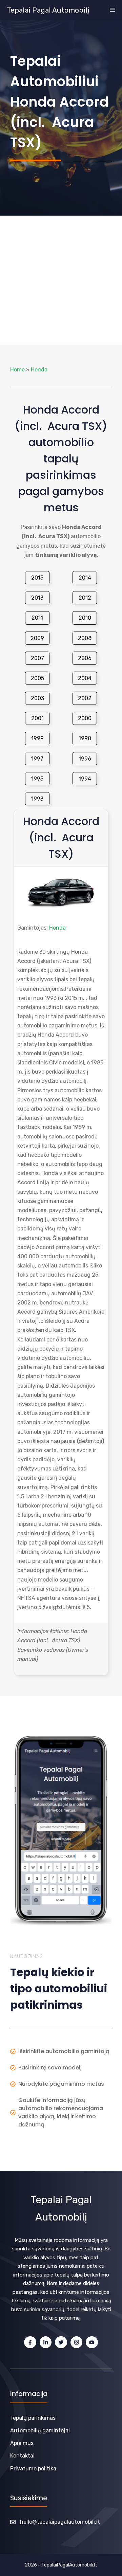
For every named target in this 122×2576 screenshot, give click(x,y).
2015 (37, 578)
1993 (37, 799)
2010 (85, 618)
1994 (85, 779)
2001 (37, 718)
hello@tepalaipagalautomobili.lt (60, 2522)
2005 (37, 678)
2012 (85, 598)
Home (17, 370)
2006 (85, 658)
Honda (39, 370)
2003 (37, 698)
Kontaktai (22, 2456)
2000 (85, 718)
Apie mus (22, 2443)
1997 (37, 759)
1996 (85, 759)
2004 (85, 678)
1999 (37, 738)
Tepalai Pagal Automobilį (48, 10)
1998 (85, 738)
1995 (37, 779)
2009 (37, 638)
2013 (37, 598)
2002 (85, 698)
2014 (85, 578)
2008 (85, 638)
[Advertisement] (61, 280)
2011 (37, 618)
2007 (37, 658)
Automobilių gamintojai (40, 2431)
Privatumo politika (33, 2469)
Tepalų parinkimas (33, 2418)
